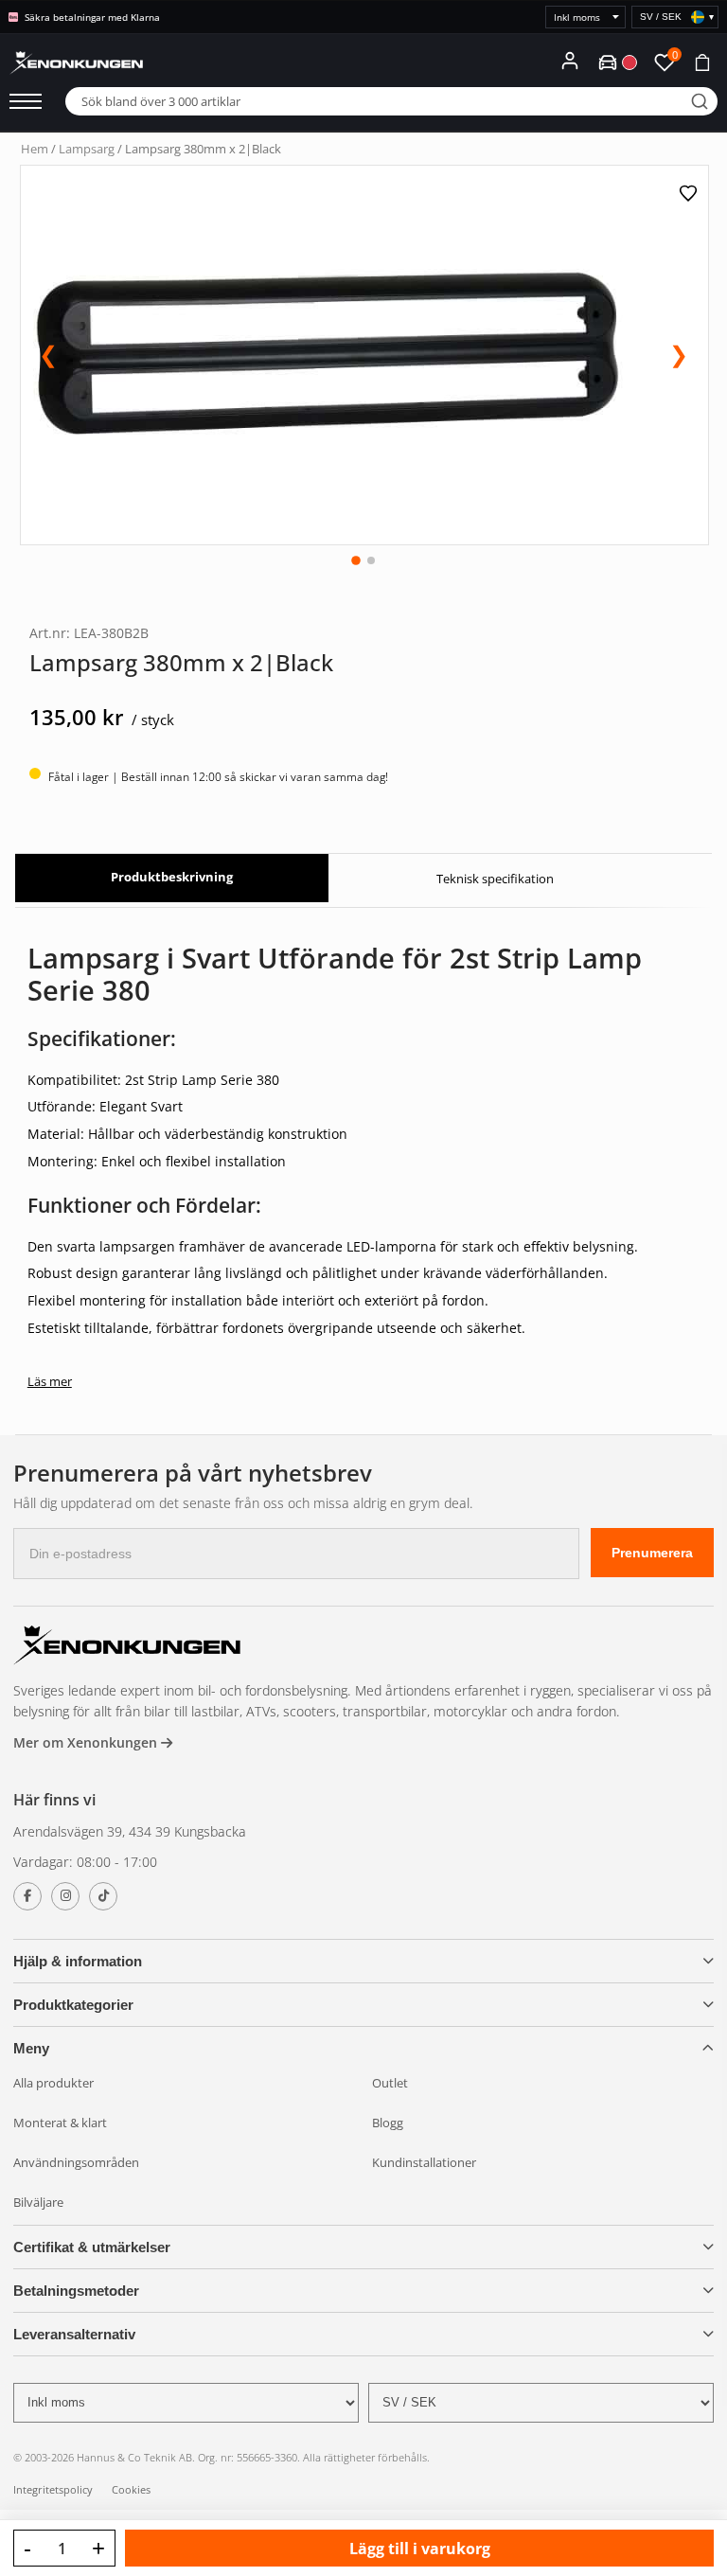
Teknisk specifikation (495, 879)
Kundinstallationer (424, 2162)
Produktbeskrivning (172, 877)
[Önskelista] (691, 193)
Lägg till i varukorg (420, 2549)
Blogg (388, 2123)
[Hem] (127, 1648)
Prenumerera (652, 1553)
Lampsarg (87, 149)
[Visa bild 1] (356, 560)
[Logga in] (570, 61)
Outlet (390, 2083)
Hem (35, 149)
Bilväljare (38, 2202)
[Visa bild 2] (371, 560)
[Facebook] (27, 1896)
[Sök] (700, 101)
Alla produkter (53, 2083)
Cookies (131, 2489)
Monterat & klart (60, 2123)
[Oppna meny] (26, 101)
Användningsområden (76, 2162)
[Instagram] (65, 1896)
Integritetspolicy (53, 2489)
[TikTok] (103, 1896)
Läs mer (50, 1381)
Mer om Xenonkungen (87, 1742)
